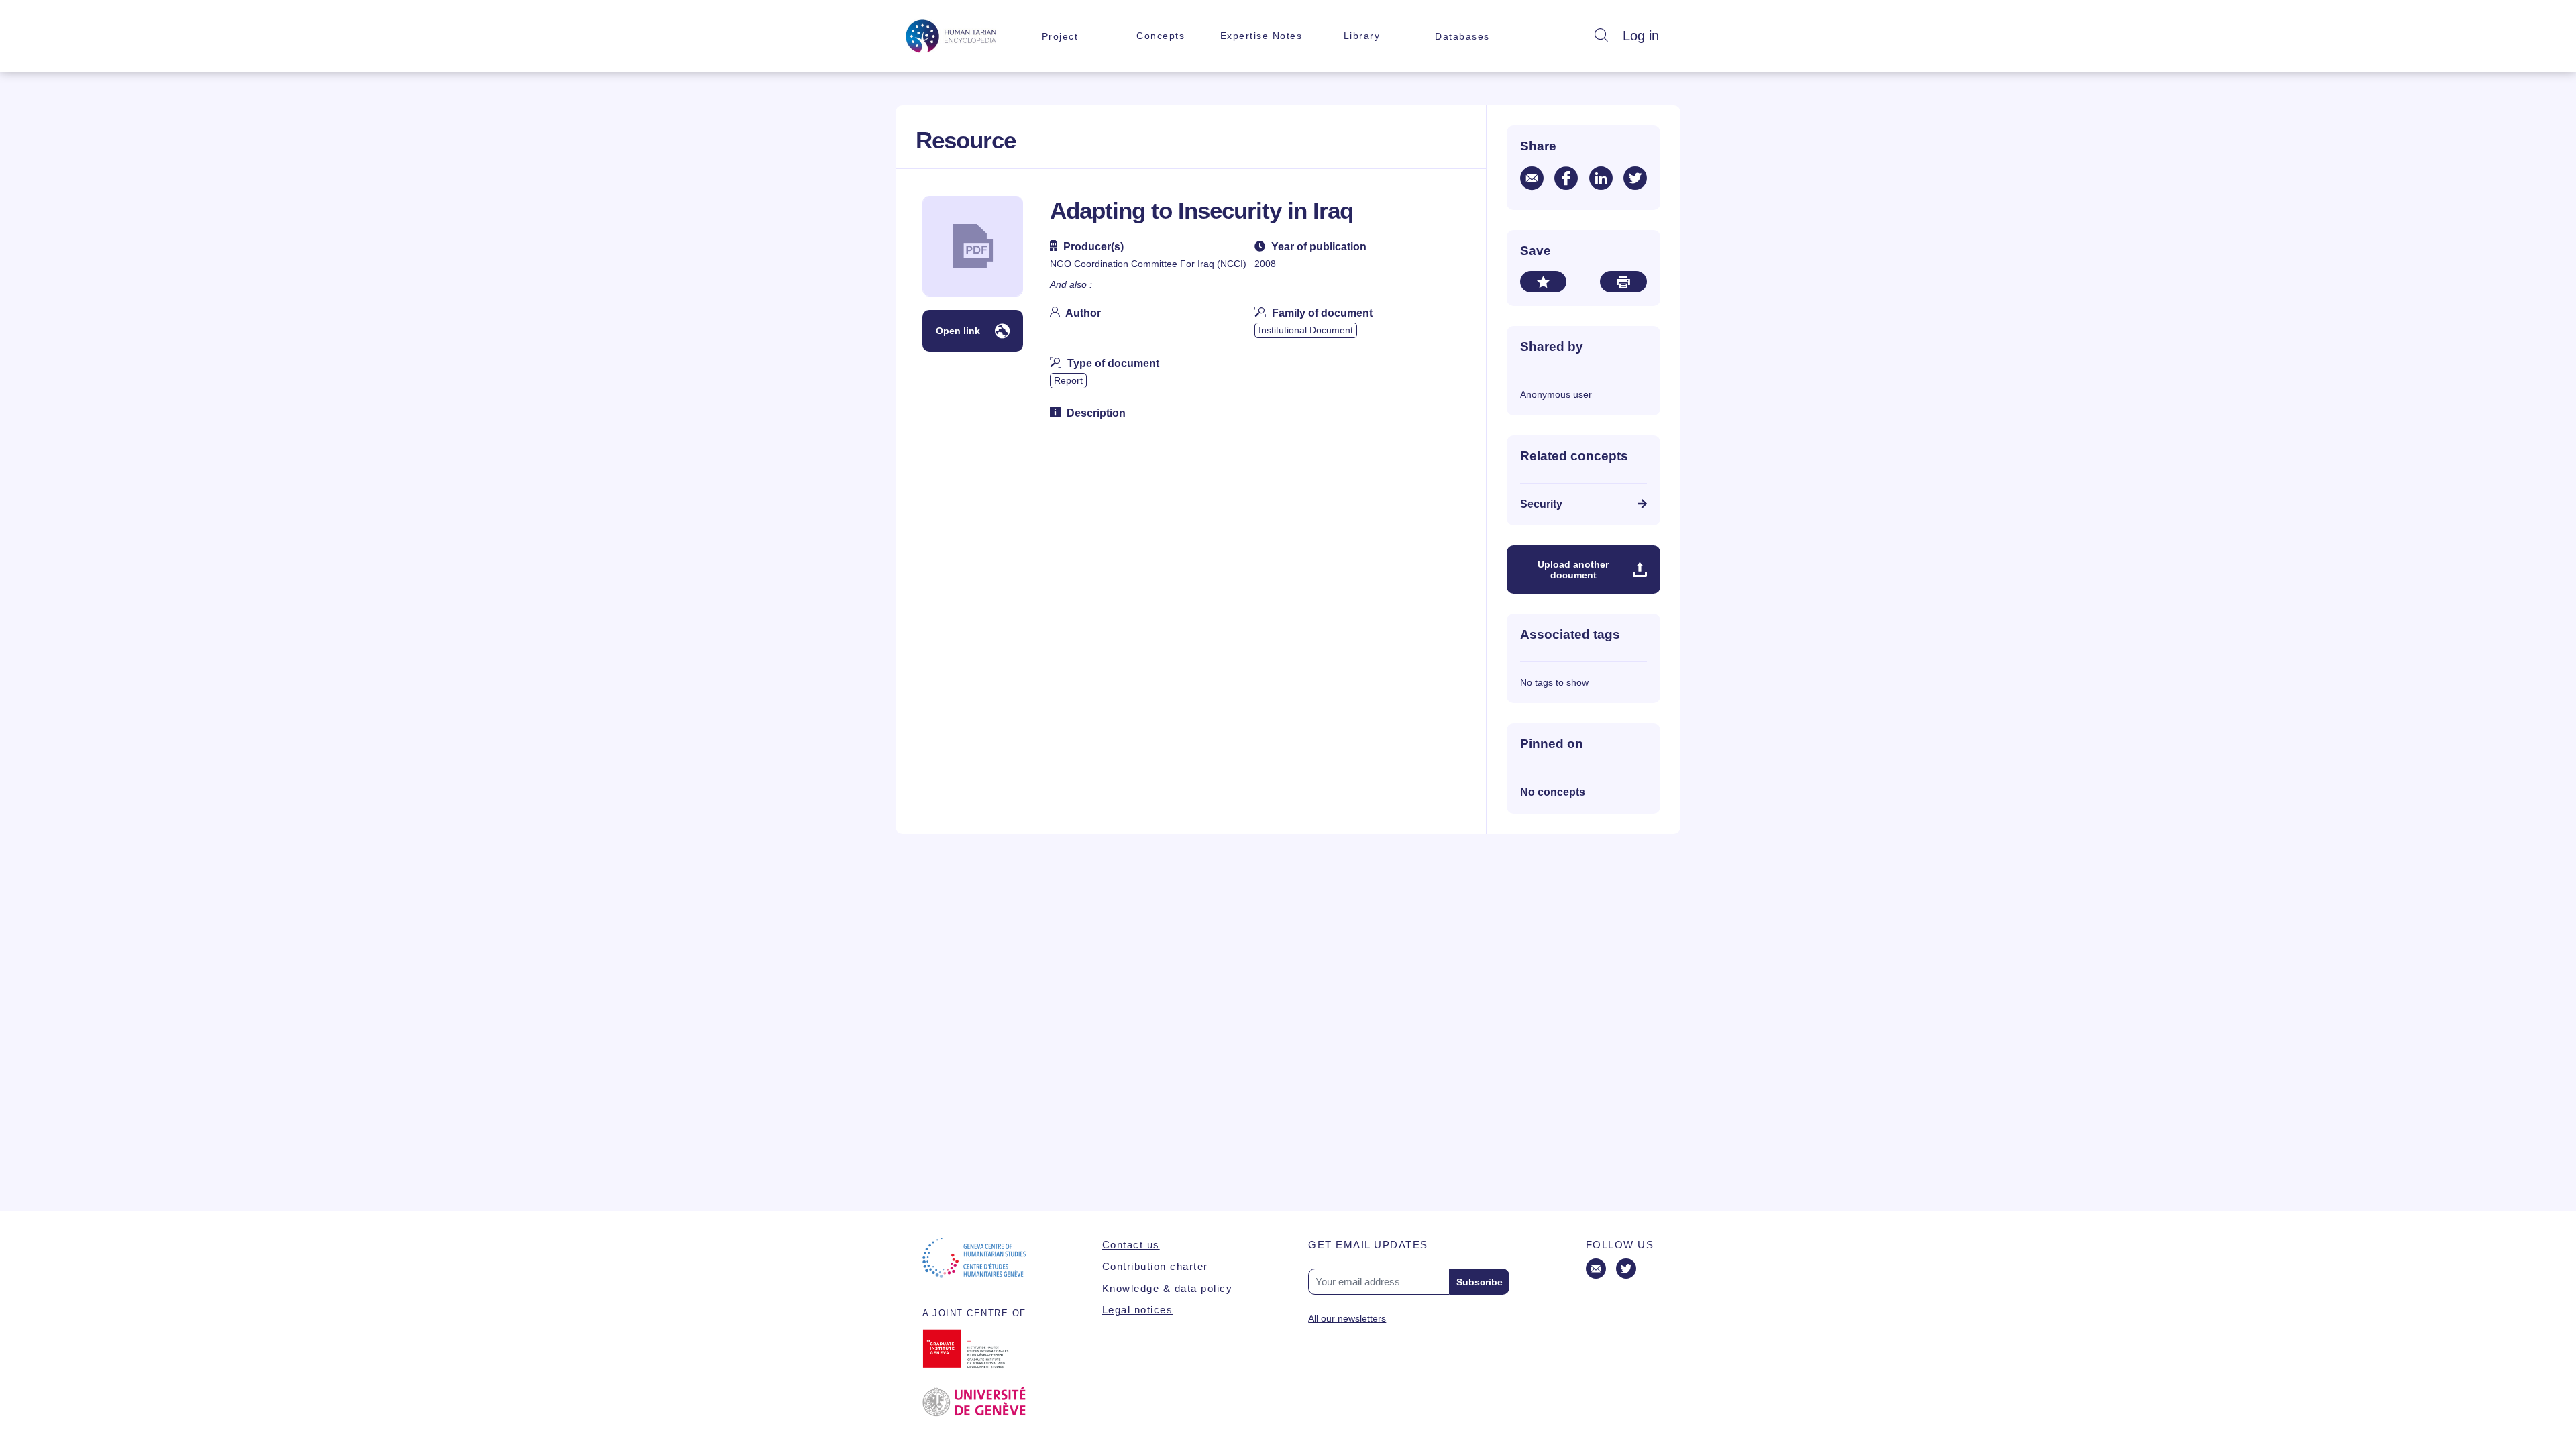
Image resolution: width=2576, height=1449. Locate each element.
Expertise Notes (1262, 36)
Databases (1462, 36)
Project (1060, 36)
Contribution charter (1155, 1266)
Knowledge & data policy (1168, 1288)
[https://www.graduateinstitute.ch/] (974, 1348)
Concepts (1161, 36)
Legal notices (1138, 1310)
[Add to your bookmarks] (1543, 282)
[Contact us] (1596, 1270)
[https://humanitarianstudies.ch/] (974, 1258)
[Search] (1601, 36)
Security (1541, 504)
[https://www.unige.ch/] (974, 1402)
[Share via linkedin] (1601, 178)
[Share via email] (1532, 178)
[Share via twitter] (1635, 178)
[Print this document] (1623, 282)
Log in (1641, 36)
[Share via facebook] (1566, 178)
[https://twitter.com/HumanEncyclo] (1626, 1270)
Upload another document (1573, 570)
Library (1362, 36)
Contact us (1131, 1245)
